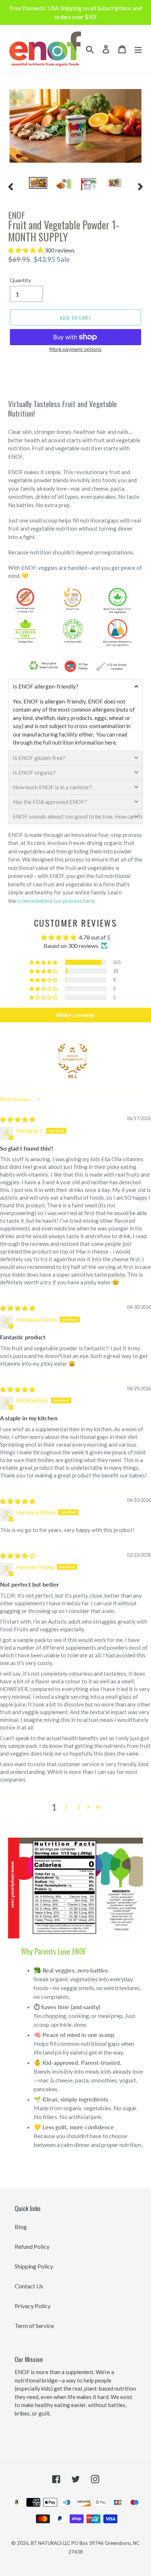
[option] (38, 185)
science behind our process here (56, 901)
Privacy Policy (33, 2306)
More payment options (75, 349)
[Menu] (138, 49)
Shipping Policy (34, 2266)
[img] (18, 1119)
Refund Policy (32, 2246)
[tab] (75, 686)
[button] (26, 250)
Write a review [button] (75, 1015)
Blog (21, 2227)
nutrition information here (84, 742)
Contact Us (29, 2286)
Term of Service (34, 2326)
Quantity (20, 280)
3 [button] (78, 1807)
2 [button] (66, 1807)
